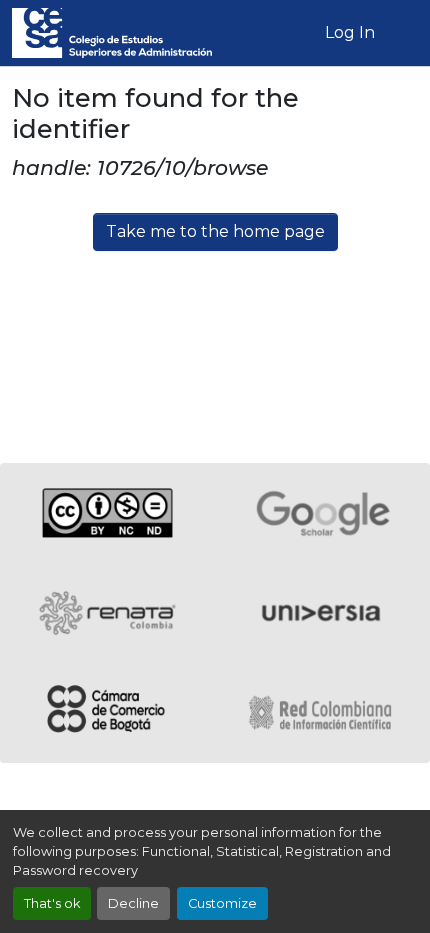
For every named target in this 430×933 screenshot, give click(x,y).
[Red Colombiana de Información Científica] (322, 713)
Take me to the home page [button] (215, 231)
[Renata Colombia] (107, 613)
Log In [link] (350, 32)
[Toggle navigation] (403, 33)
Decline (133, 903)
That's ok (52, 903)
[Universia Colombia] (322, 613)
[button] (112, 33)
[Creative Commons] (107, 513)
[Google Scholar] (322, 513)
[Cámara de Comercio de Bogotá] (107, 713)
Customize (222, 903)
